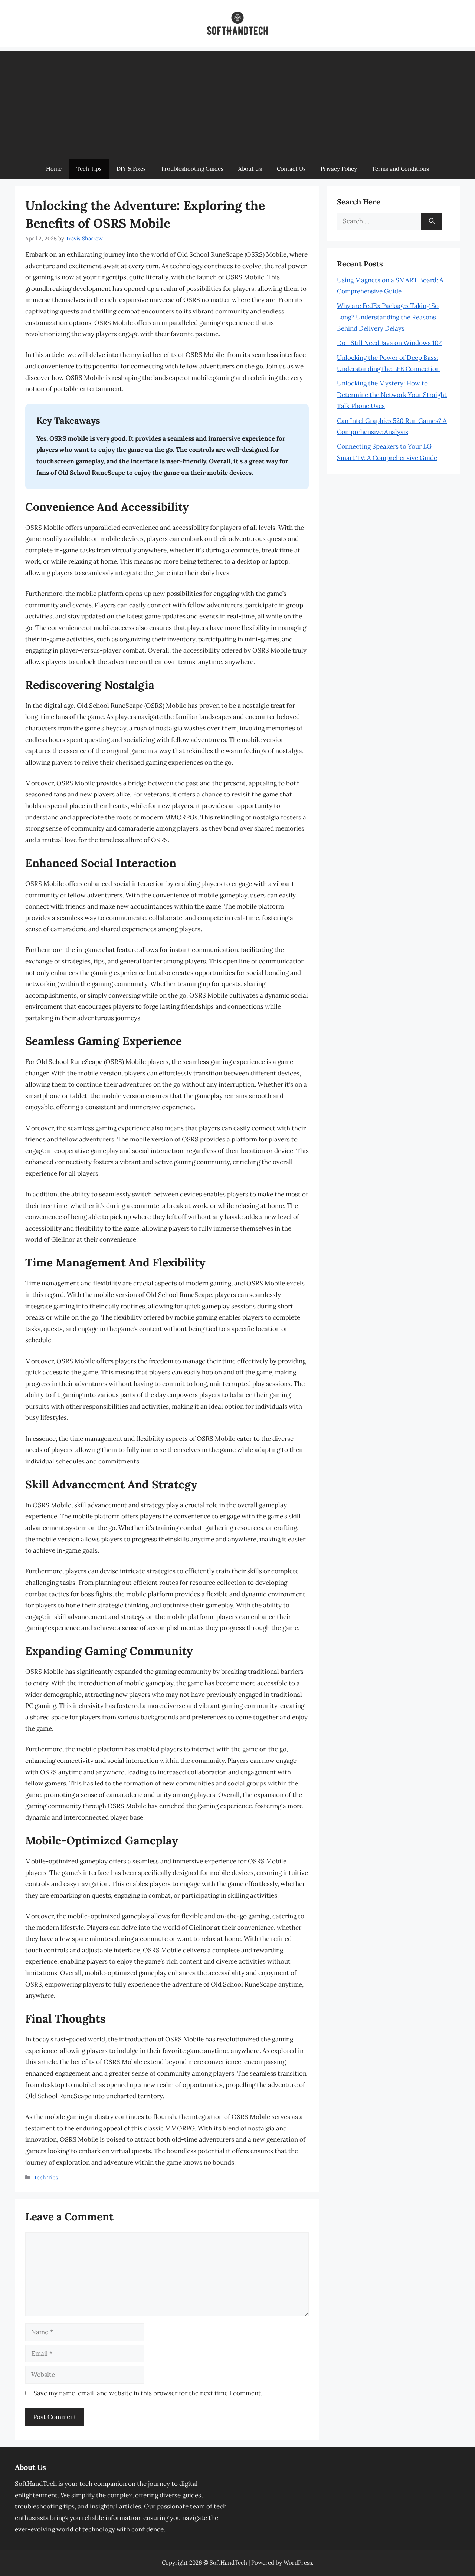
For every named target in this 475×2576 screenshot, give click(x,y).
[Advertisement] (237, 103)
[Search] (432, 221)
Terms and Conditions (400, 169)
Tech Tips (89, 169)
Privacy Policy (339, 169)
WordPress (298, 2562)
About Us (250, 169)
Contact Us (291, 169)
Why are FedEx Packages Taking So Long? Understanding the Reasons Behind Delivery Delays (388, 317)
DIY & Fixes (131, 169)
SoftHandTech (228, 2562)
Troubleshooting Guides (192, 169)
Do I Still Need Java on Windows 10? (389, 343)
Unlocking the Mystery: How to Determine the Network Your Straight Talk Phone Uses (392, 395)
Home (54, 169)
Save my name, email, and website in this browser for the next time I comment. (148, 2393)
